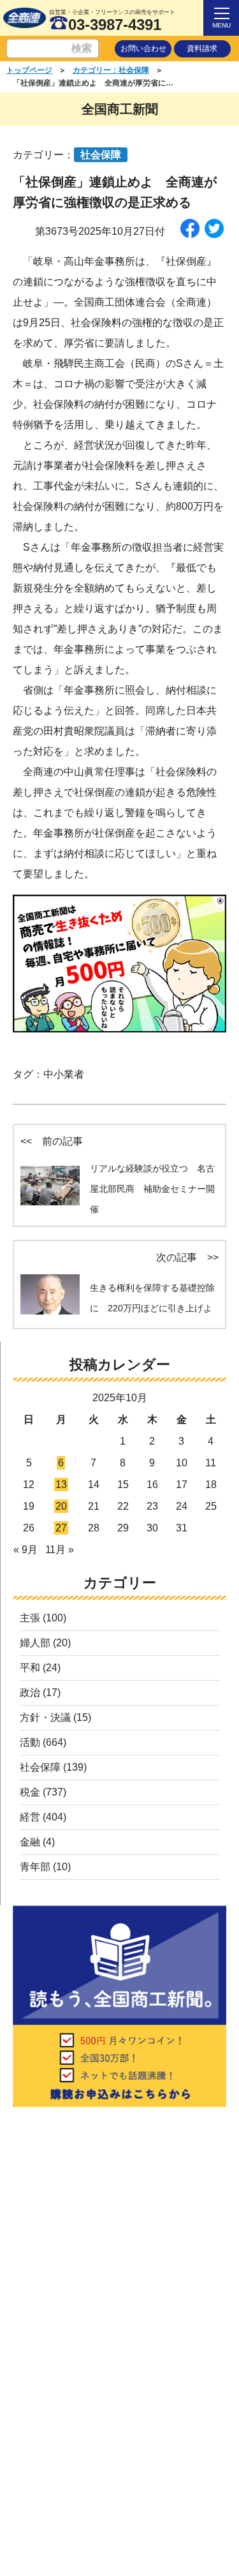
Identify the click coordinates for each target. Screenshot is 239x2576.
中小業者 (64, 1074)
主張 (30, 1618)
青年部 (35, 1867)
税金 (30, 1792)
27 (61, 1528)
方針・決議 (45, 1717)
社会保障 (40, 1767)
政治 (30, 1693)
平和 (30, 1668)
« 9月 (25, 1550)
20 (61, 1506)
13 (61, 1485)
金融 (30, 1842)
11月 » (60, 1550)
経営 (30, 1817)
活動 (30, 1742)
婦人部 (35, 1643)
